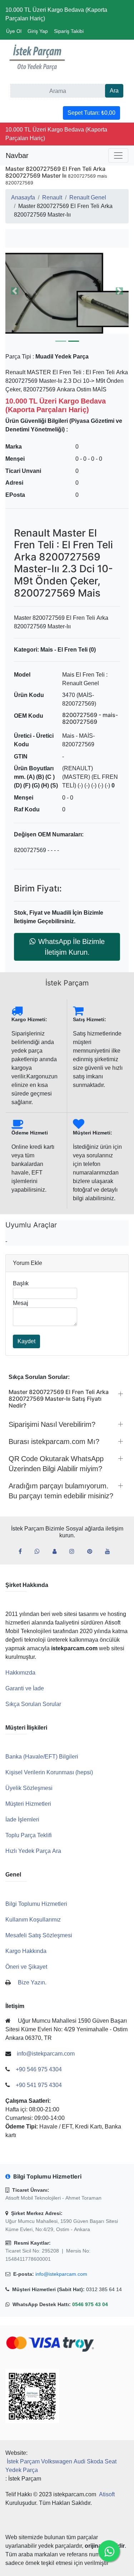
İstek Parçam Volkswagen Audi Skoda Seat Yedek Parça (61, 2466)
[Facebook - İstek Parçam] (23, 1552)
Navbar (17, 155)
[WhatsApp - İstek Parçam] (40, 1552)
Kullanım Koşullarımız (33, 1920)
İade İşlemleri (22, 1819)
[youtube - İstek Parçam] (110, 1552)
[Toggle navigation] (118, 155)
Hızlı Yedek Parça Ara (33, 1851)
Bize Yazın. (32, 1982)
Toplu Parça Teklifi (29, 1835)
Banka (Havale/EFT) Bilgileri (42, 1757)
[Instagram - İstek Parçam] (75, 1552)
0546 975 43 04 (90, 2304)
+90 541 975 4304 (39, 2085)
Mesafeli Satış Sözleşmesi (39, 1935)
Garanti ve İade (25, 1688)
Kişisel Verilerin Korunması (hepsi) (49, 1772)
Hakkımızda (20, 1673)
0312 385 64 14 (104, 2289)
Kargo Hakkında (26, 1951)
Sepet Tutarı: (91, 113)
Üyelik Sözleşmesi (29, 1788)
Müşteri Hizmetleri (28, 1804)
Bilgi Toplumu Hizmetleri (36, 1904)
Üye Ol (14, 31)
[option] (67, 291)
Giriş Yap (38, 31)
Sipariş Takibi (69, 31)
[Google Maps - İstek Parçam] (57, 1552)
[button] (67, 291)
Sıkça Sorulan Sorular (33, 1704)
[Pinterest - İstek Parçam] (93, 1552)
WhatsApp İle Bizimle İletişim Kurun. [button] (71, 947)
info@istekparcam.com (61, 2274)
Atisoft (107, 2494)
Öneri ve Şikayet (26, 1967)
